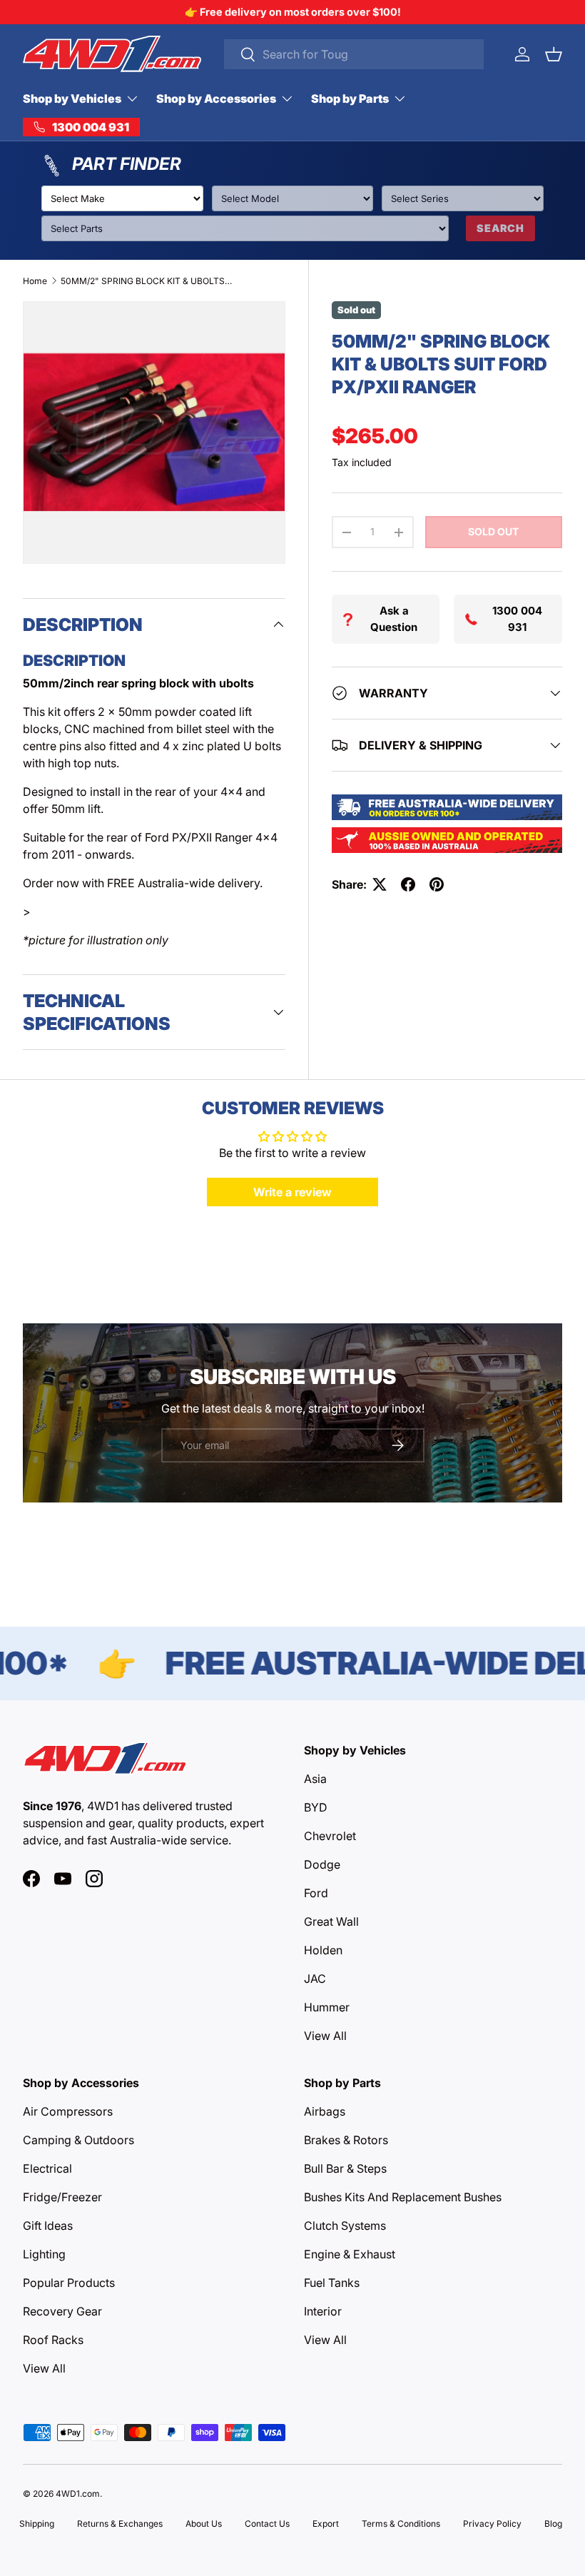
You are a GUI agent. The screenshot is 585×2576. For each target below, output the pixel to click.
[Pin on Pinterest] (437, 884)
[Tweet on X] (380, 884)
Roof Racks (53, 2340)
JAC (315, 1979)
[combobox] (354, 54)
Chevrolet (330, 1836)
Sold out (493, 531)
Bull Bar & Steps (345, 2168)
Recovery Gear (62, 2311)
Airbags (325, 2111)
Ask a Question (394, 619)
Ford (316, 1893)
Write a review (292, 1192)
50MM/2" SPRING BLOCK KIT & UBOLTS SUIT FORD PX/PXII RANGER (146, 281)
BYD (316, 1807)
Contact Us (267, 2524)
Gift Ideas (48, 2226)
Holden (323, 1950)
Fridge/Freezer (62, 2197)
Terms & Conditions (401, 2524)
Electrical (47, 2168)
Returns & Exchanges (120, 2524)
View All (325, 2036)
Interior (323, 2311)
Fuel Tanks (332, 2283)
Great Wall (331, 1921)
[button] (554, 54)
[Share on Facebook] (408, 884)
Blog (553, 2524)
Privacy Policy (492, 2524)
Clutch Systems (345, 2226)
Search (500, 228)
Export (326, 2524)
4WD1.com (78, 2494)
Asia (315, 1779)
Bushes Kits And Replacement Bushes (403, 2197)
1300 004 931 (517, 619)
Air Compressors (68, 2111)
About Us (204, 2524)
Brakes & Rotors (346, 2140)
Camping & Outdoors (78, 2140)
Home (35, 281)
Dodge (322, 1864)
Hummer (327, 2007)
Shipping (37, 2524)
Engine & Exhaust (350, 2254)
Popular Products (69, 2283)
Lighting (44, 2254)
